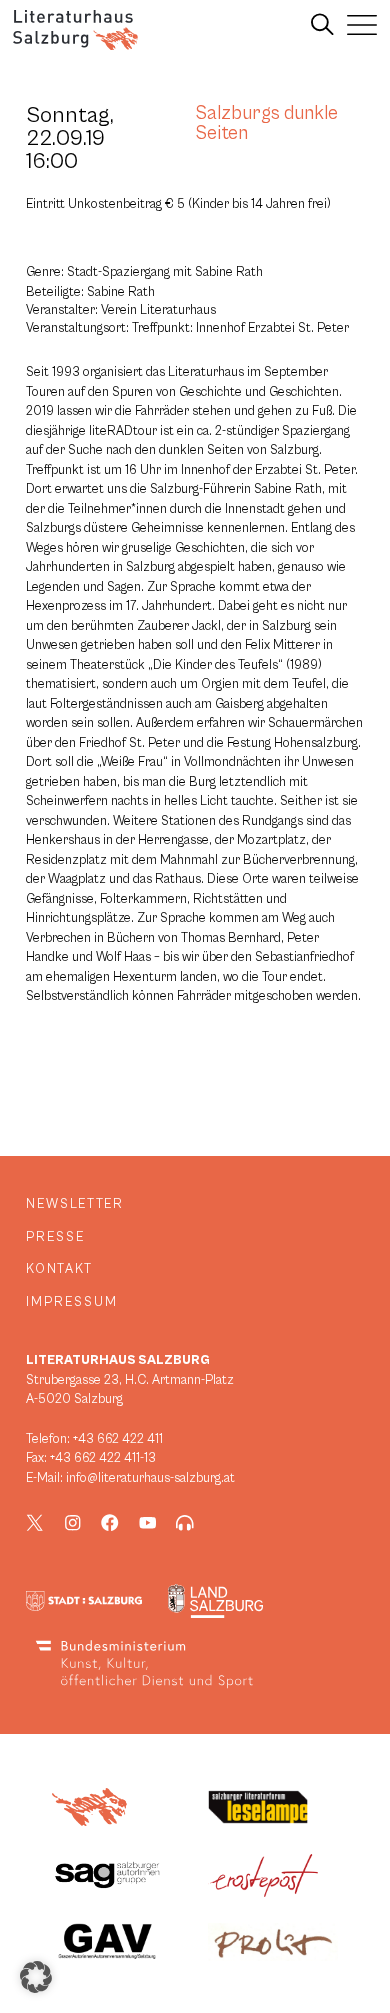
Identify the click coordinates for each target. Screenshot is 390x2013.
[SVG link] (75, 30)
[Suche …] (322, 25)
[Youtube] (148, 1523)
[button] (36, 1977)
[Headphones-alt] (185, 1523)
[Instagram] (73, 1523)
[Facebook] (110, 1523)
